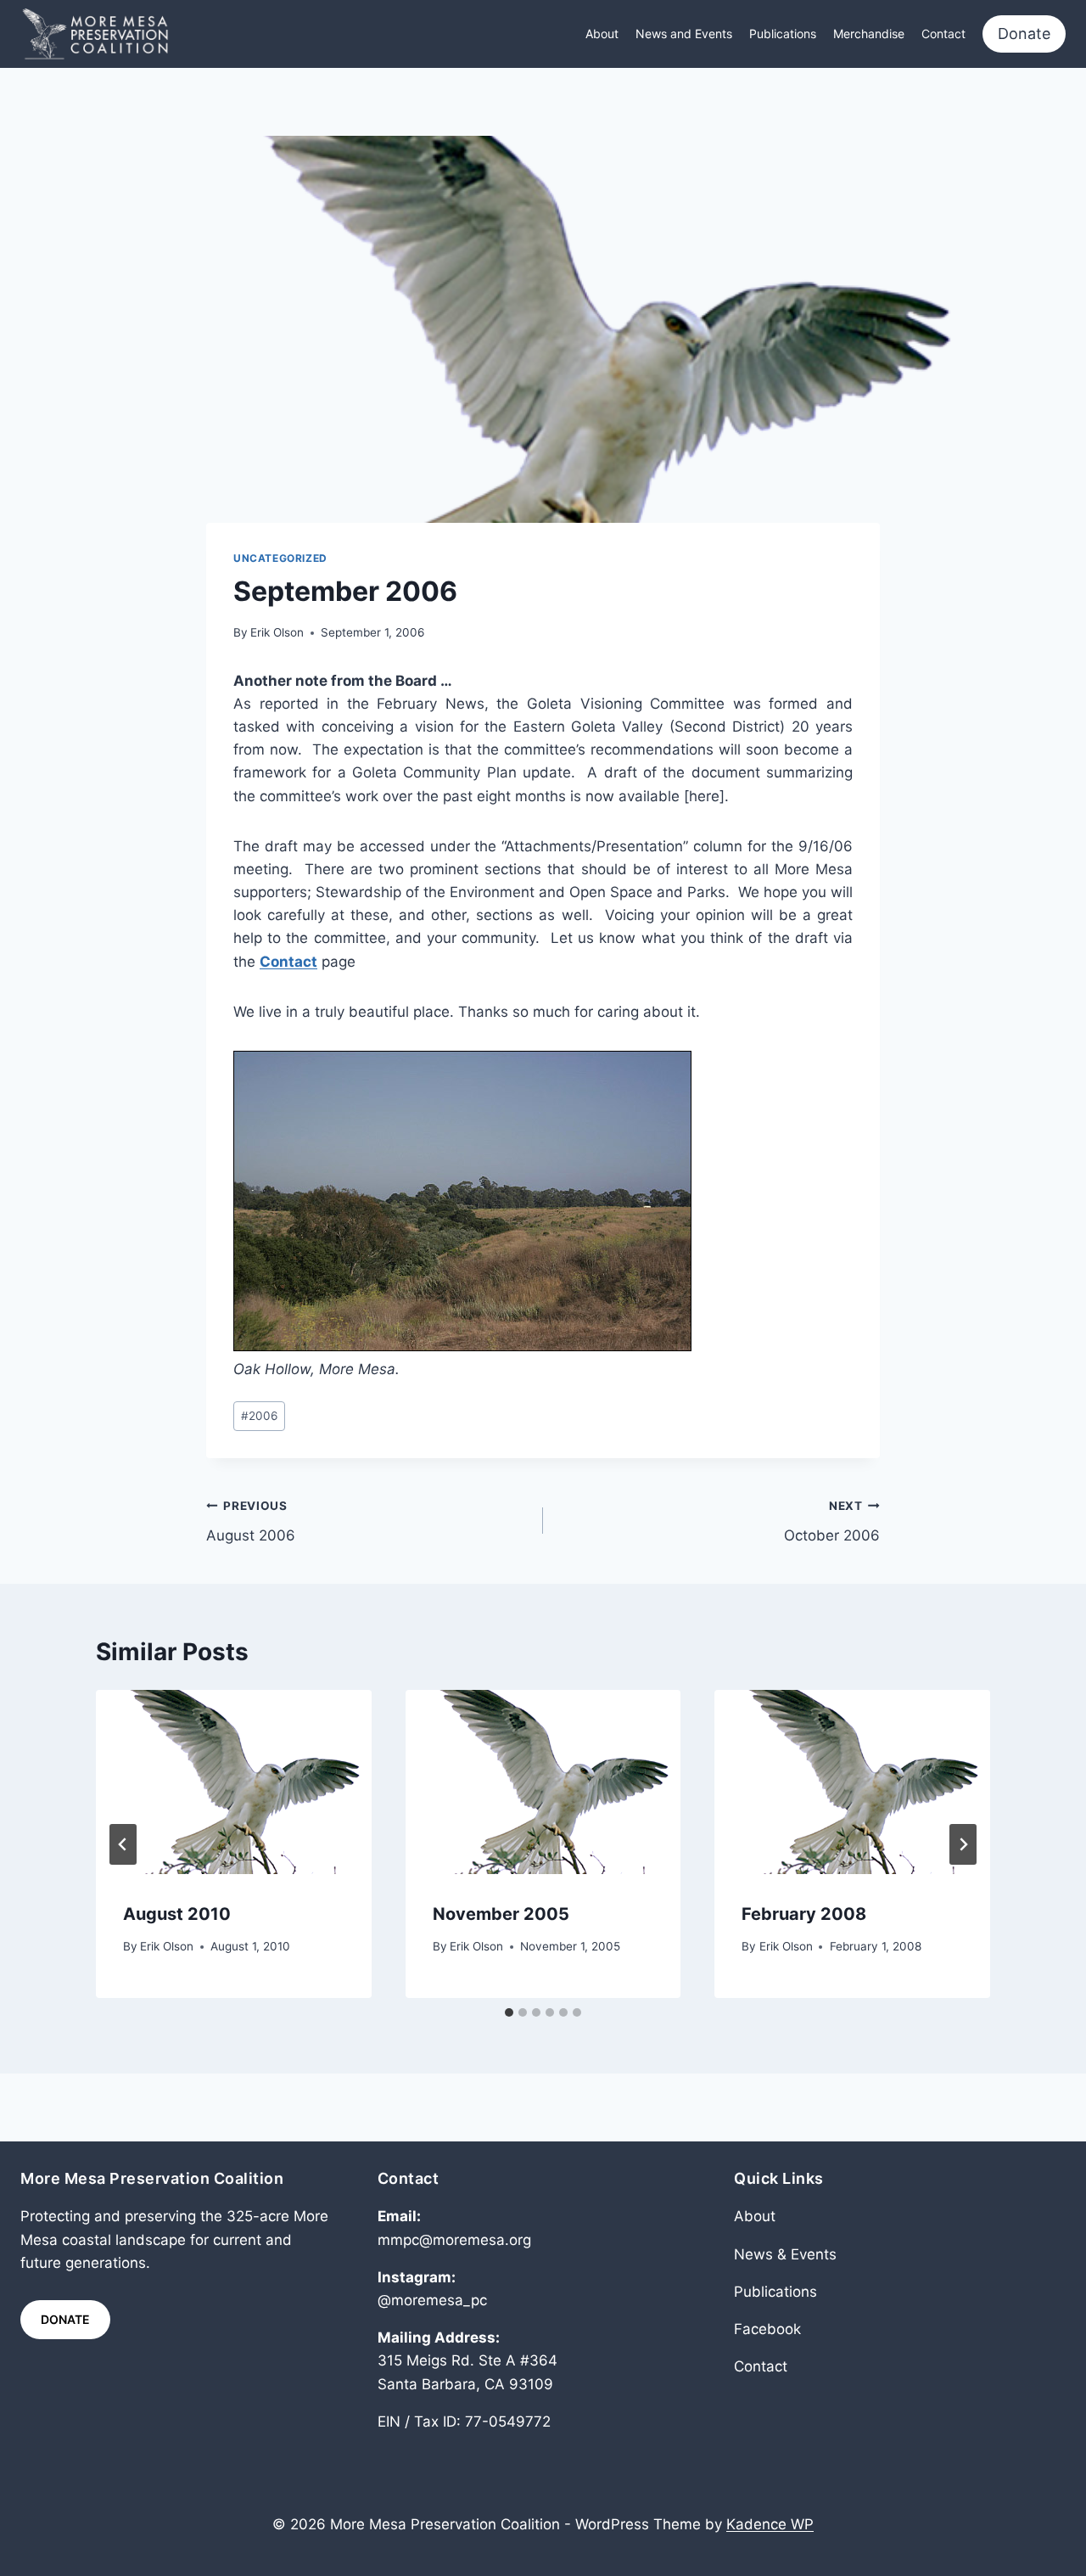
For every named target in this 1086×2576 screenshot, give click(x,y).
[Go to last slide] (123, 1844)
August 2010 (177, 1914)
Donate (1024, 34)
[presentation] (234, 1782)
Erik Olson (277, 632)
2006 (259, 1416)
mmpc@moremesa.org (454, 2240)
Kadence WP (770, 2524)
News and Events (684, 34)
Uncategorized (280, 558)
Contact (943, 34)
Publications (783, 34)
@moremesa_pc (432, 2300)
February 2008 (804, 1914)
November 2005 (501, 1914)
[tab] (509, 2012)
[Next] (963, 1844)
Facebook (767, 2329)
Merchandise (869, 34)
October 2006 (832, 1521)
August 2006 (251, 1521)
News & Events (785, 2254)
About (602, 34)
